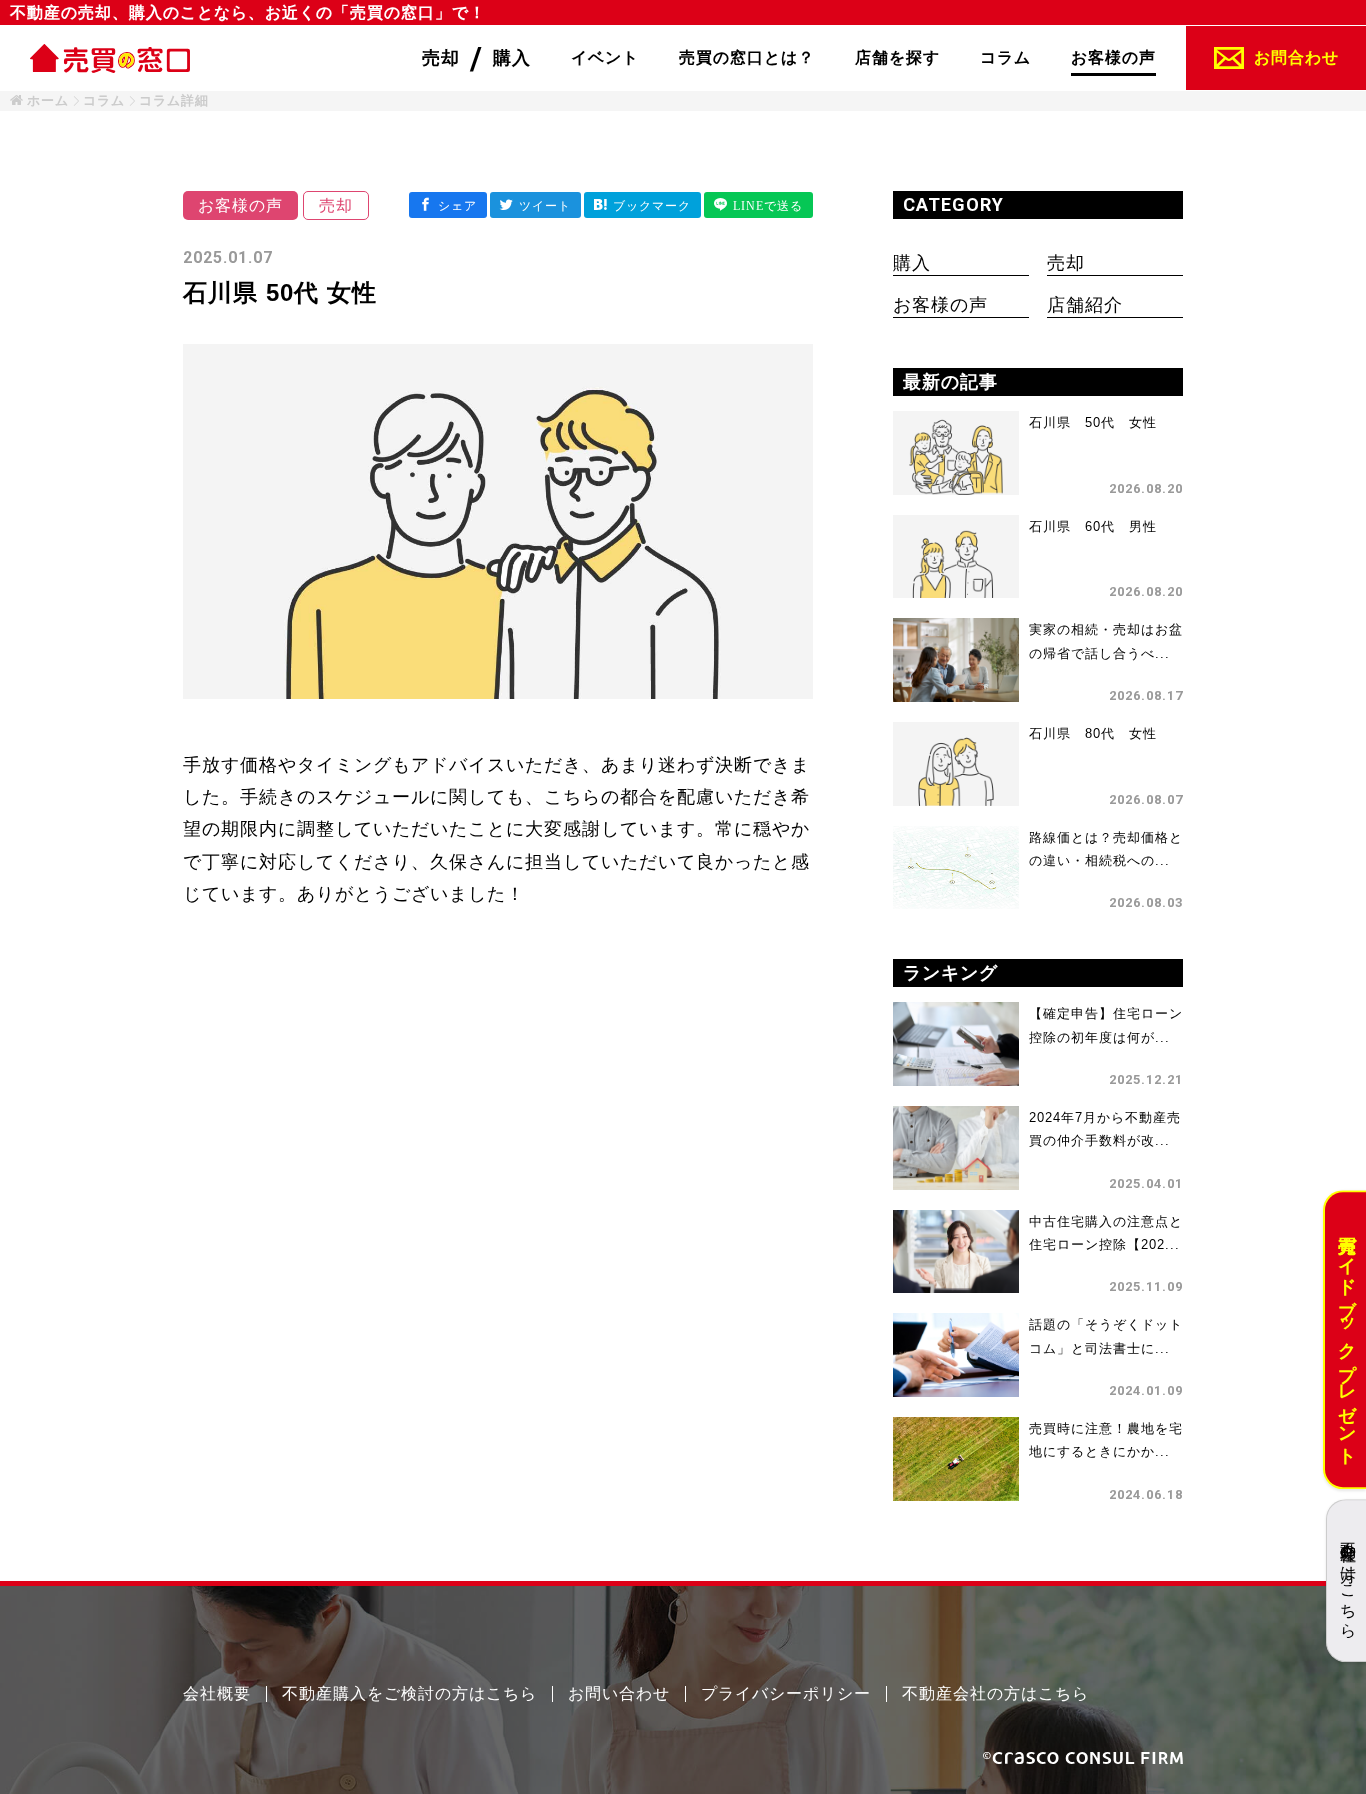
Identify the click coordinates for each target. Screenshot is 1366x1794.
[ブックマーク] (642, 205)
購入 (912, 263)
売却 (1066, 263)
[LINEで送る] (758, 205)
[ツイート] (535, 205)
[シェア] (448, 205)
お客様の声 (940, 305)
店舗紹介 (1085, 305)
